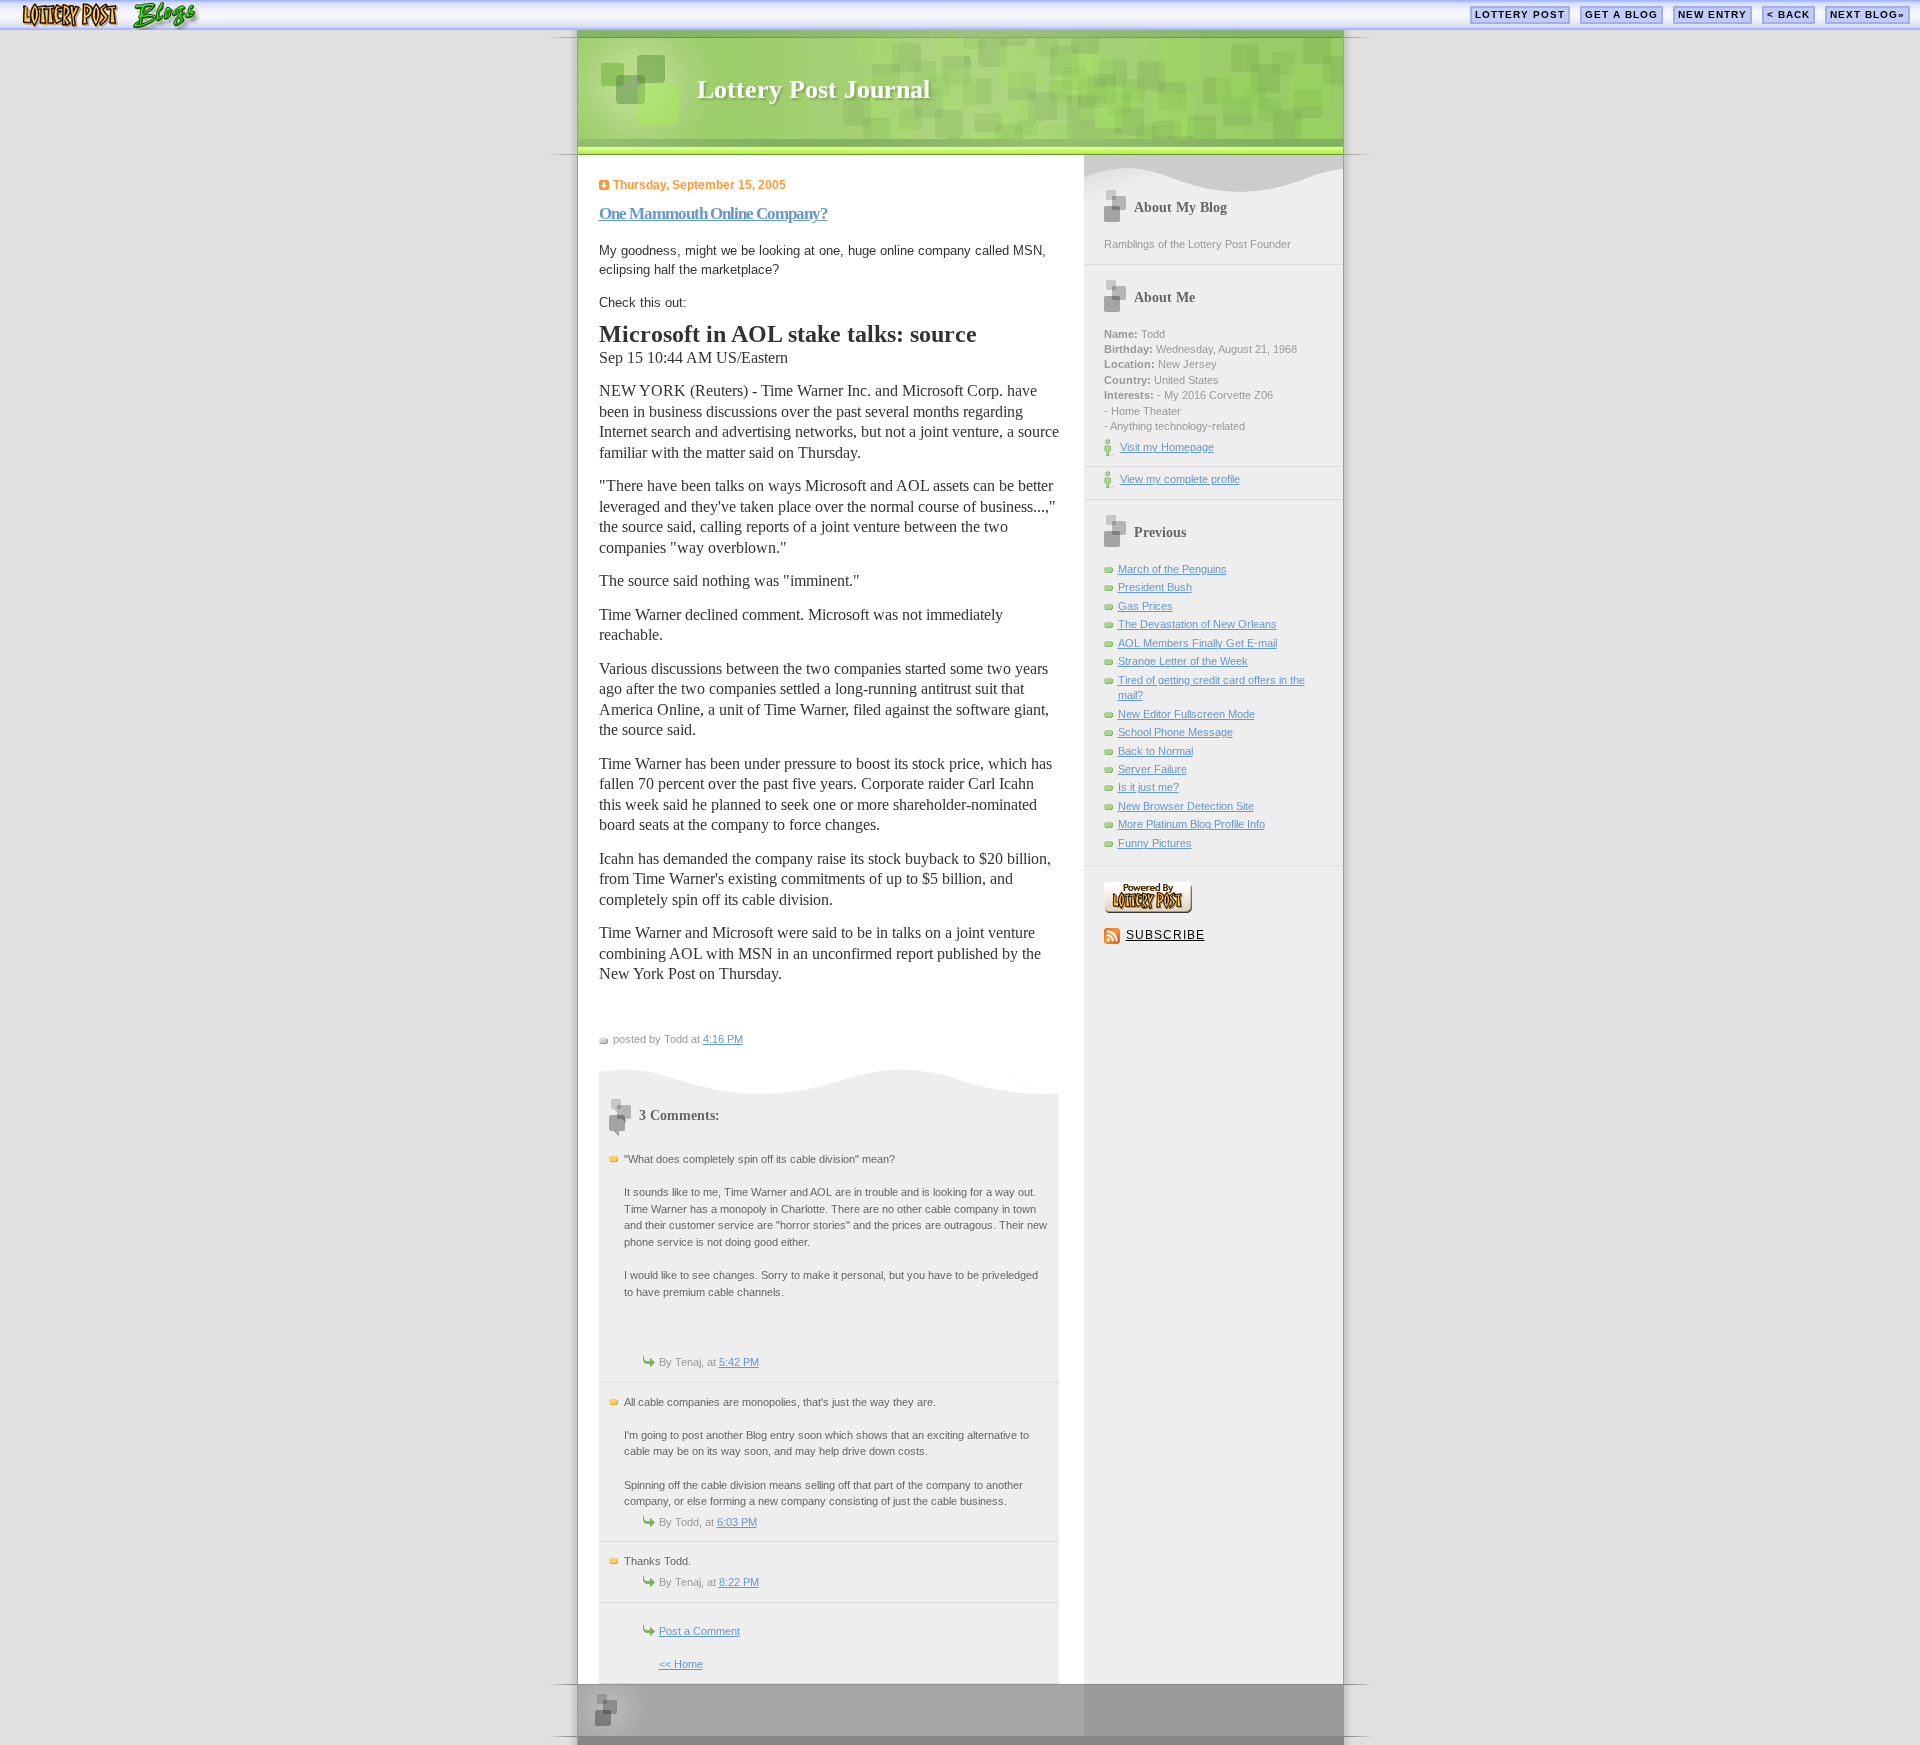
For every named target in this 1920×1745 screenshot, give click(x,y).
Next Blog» (1867, 14)
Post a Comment (699, 1631)
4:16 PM (723, 1039)
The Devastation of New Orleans (1197, 624)
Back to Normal (1155, 751)
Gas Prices (1145, 606)
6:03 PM (737, 1522)
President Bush (1155, 587)
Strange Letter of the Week (1183, 661)
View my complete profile (1180, 479)
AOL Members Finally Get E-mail (1197, 643)
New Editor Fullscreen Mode (1186, 714)
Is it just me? (1148, 787)
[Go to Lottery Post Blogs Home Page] (110, 25)
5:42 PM (739, 1362)
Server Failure (1152, 769)
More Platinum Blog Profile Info (1191, 824)
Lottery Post (1520, 14)
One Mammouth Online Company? (713, 213)
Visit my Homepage (1167, 447)
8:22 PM (739, 1582)
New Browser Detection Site (1186, 806)
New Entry (1712, 14)
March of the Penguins (1172, 569)
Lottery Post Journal (813, 89)
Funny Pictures (1155, 843)
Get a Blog (1621, 14)
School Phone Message (1175, 732)
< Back (1788, 14)
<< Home (681, 1664)
